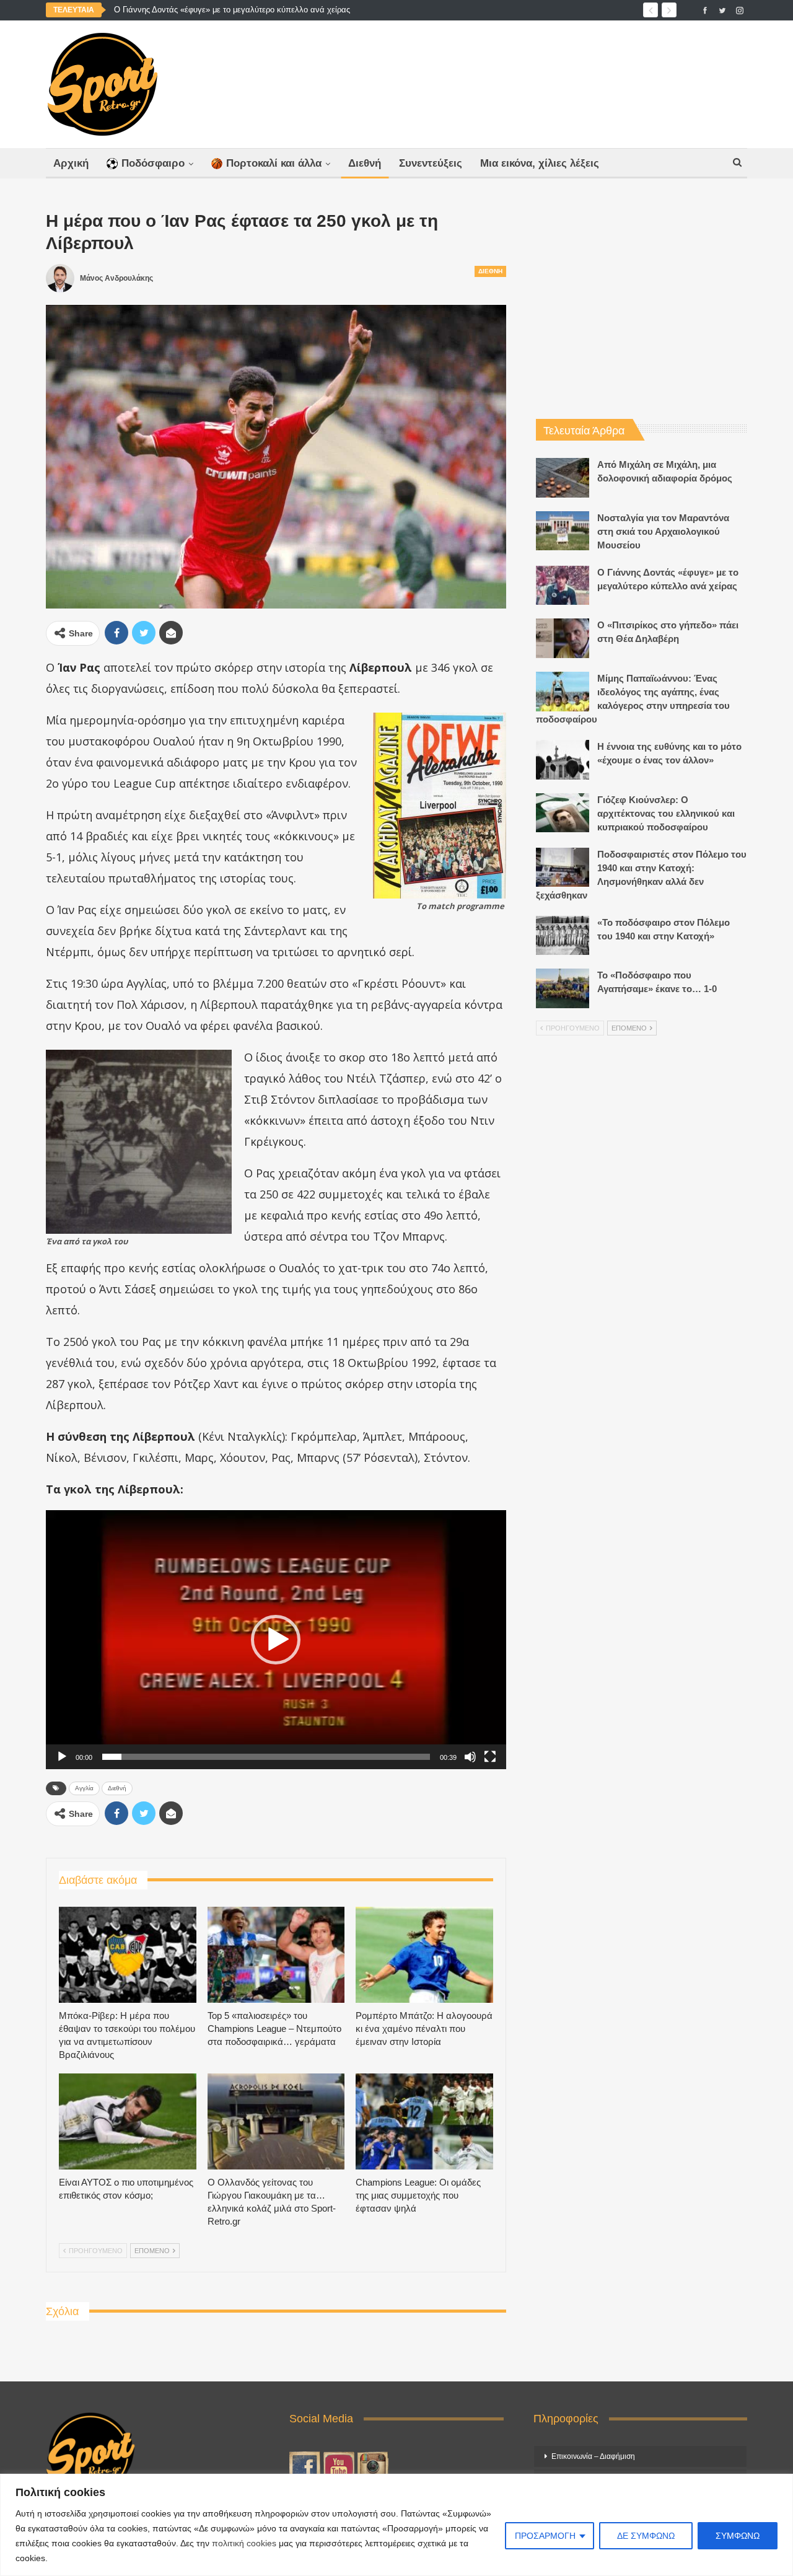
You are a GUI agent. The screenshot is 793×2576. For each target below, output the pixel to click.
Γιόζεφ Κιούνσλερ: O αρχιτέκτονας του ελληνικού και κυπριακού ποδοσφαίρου (666, 813)
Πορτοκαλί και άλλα (274, 163)
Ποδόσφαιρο (153, 163)
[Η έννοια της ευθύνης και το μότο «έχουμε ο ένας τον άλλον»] (563, 760)
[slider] (266, 1757)
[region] (396, 2525)
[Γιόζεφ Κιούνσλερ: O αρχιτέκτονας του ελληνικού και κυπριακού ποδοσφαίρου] (563, 813)
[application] (276, 1639)
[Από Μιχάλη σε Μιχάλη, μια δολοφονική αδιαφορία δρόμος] (563, 478)
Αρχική (71, 163)
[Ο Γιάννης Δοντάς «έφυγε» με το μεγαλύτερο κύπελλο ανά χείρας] (563, 586)
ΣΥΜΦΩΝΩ (738, 2536)
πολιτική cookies (244, 2543)
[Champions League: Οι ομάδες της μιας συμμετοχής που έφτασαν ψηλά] (424, 2121)
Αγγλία (84, 1788)
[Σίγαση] (470, 1757)
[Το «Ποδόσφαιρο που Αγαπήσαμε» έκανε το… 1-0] (563, 988)
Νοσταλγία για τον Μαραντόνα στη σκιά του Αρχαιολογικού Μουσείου (663, 531)
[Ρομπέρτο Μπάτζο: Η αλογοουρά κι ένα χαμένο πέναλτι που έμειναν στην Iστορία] (424, 1955)
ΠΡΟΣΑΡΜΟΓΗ (545, 2536)
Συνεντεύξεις (431, 163)
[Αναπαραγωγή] (62, 1757)
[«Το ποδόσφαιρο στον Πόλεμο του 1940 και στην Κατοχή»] (563, 936)
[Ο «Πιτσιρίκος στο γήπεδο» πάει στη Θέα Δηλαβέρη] (563, 638)
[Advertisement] (519, 81)
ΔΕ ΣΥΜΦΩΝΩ (646, 2536)
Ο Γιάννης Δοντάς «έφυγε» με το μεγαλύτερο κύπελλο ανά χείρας (232, 10)
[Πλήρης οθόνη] (490, 1757)
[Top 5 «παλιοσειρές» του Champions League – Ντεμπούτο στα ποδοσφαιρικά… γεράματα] (276, 1955)
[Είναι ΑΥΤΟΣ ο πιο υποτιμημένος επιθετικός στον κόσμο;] (128, 2121)
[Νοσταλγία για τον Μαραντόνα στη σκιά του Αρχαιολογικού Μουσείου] (563, 531)
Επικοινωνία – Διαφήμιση (593, 2456)
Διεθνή (365, 163)
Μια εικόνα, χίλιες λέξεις (540, 163)
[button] (276, 1640)
